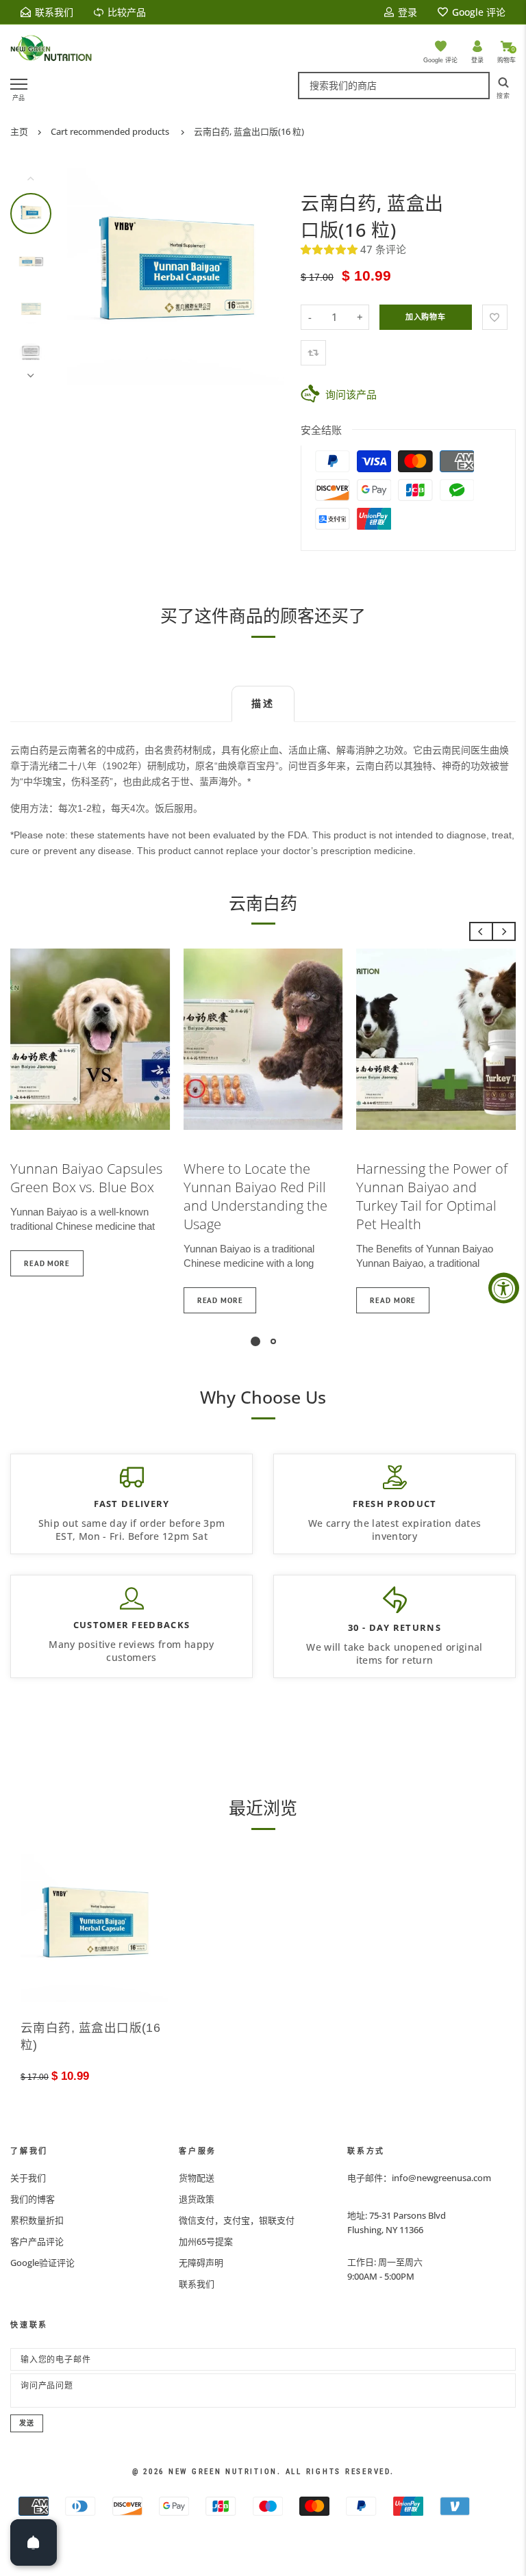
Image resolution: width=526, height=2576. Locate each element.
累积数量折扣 (37, 2220)
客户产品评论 (37, 2241)
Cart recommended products (110, 131)
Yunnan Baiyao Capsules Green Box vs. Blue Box (86, 1178)
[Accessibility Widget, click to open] (504, 1288)
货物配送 (197, 2178)
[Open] (34, 2542)
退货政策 (197, 2199)
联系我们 (197, 2284)
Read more (47, 1263)
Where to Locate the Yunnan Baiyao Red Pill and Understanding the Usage (255, 1196)
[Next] (264, 276)
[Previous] (86, 276)
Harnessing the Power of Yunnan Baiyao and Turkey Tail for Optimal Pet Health (432, 1196)
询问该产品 (351, 394)
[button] (330, 249)
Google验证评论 (42, 2263)
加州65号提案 (206, 2241)
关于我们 (28, 2178)
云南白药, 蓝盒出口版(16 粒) (249, 131)
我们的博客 (33, 2199)
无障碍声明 (201, 2263)
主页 (19, 131)
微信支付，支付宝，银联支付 (237, 2220)
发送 (27, 2423)
